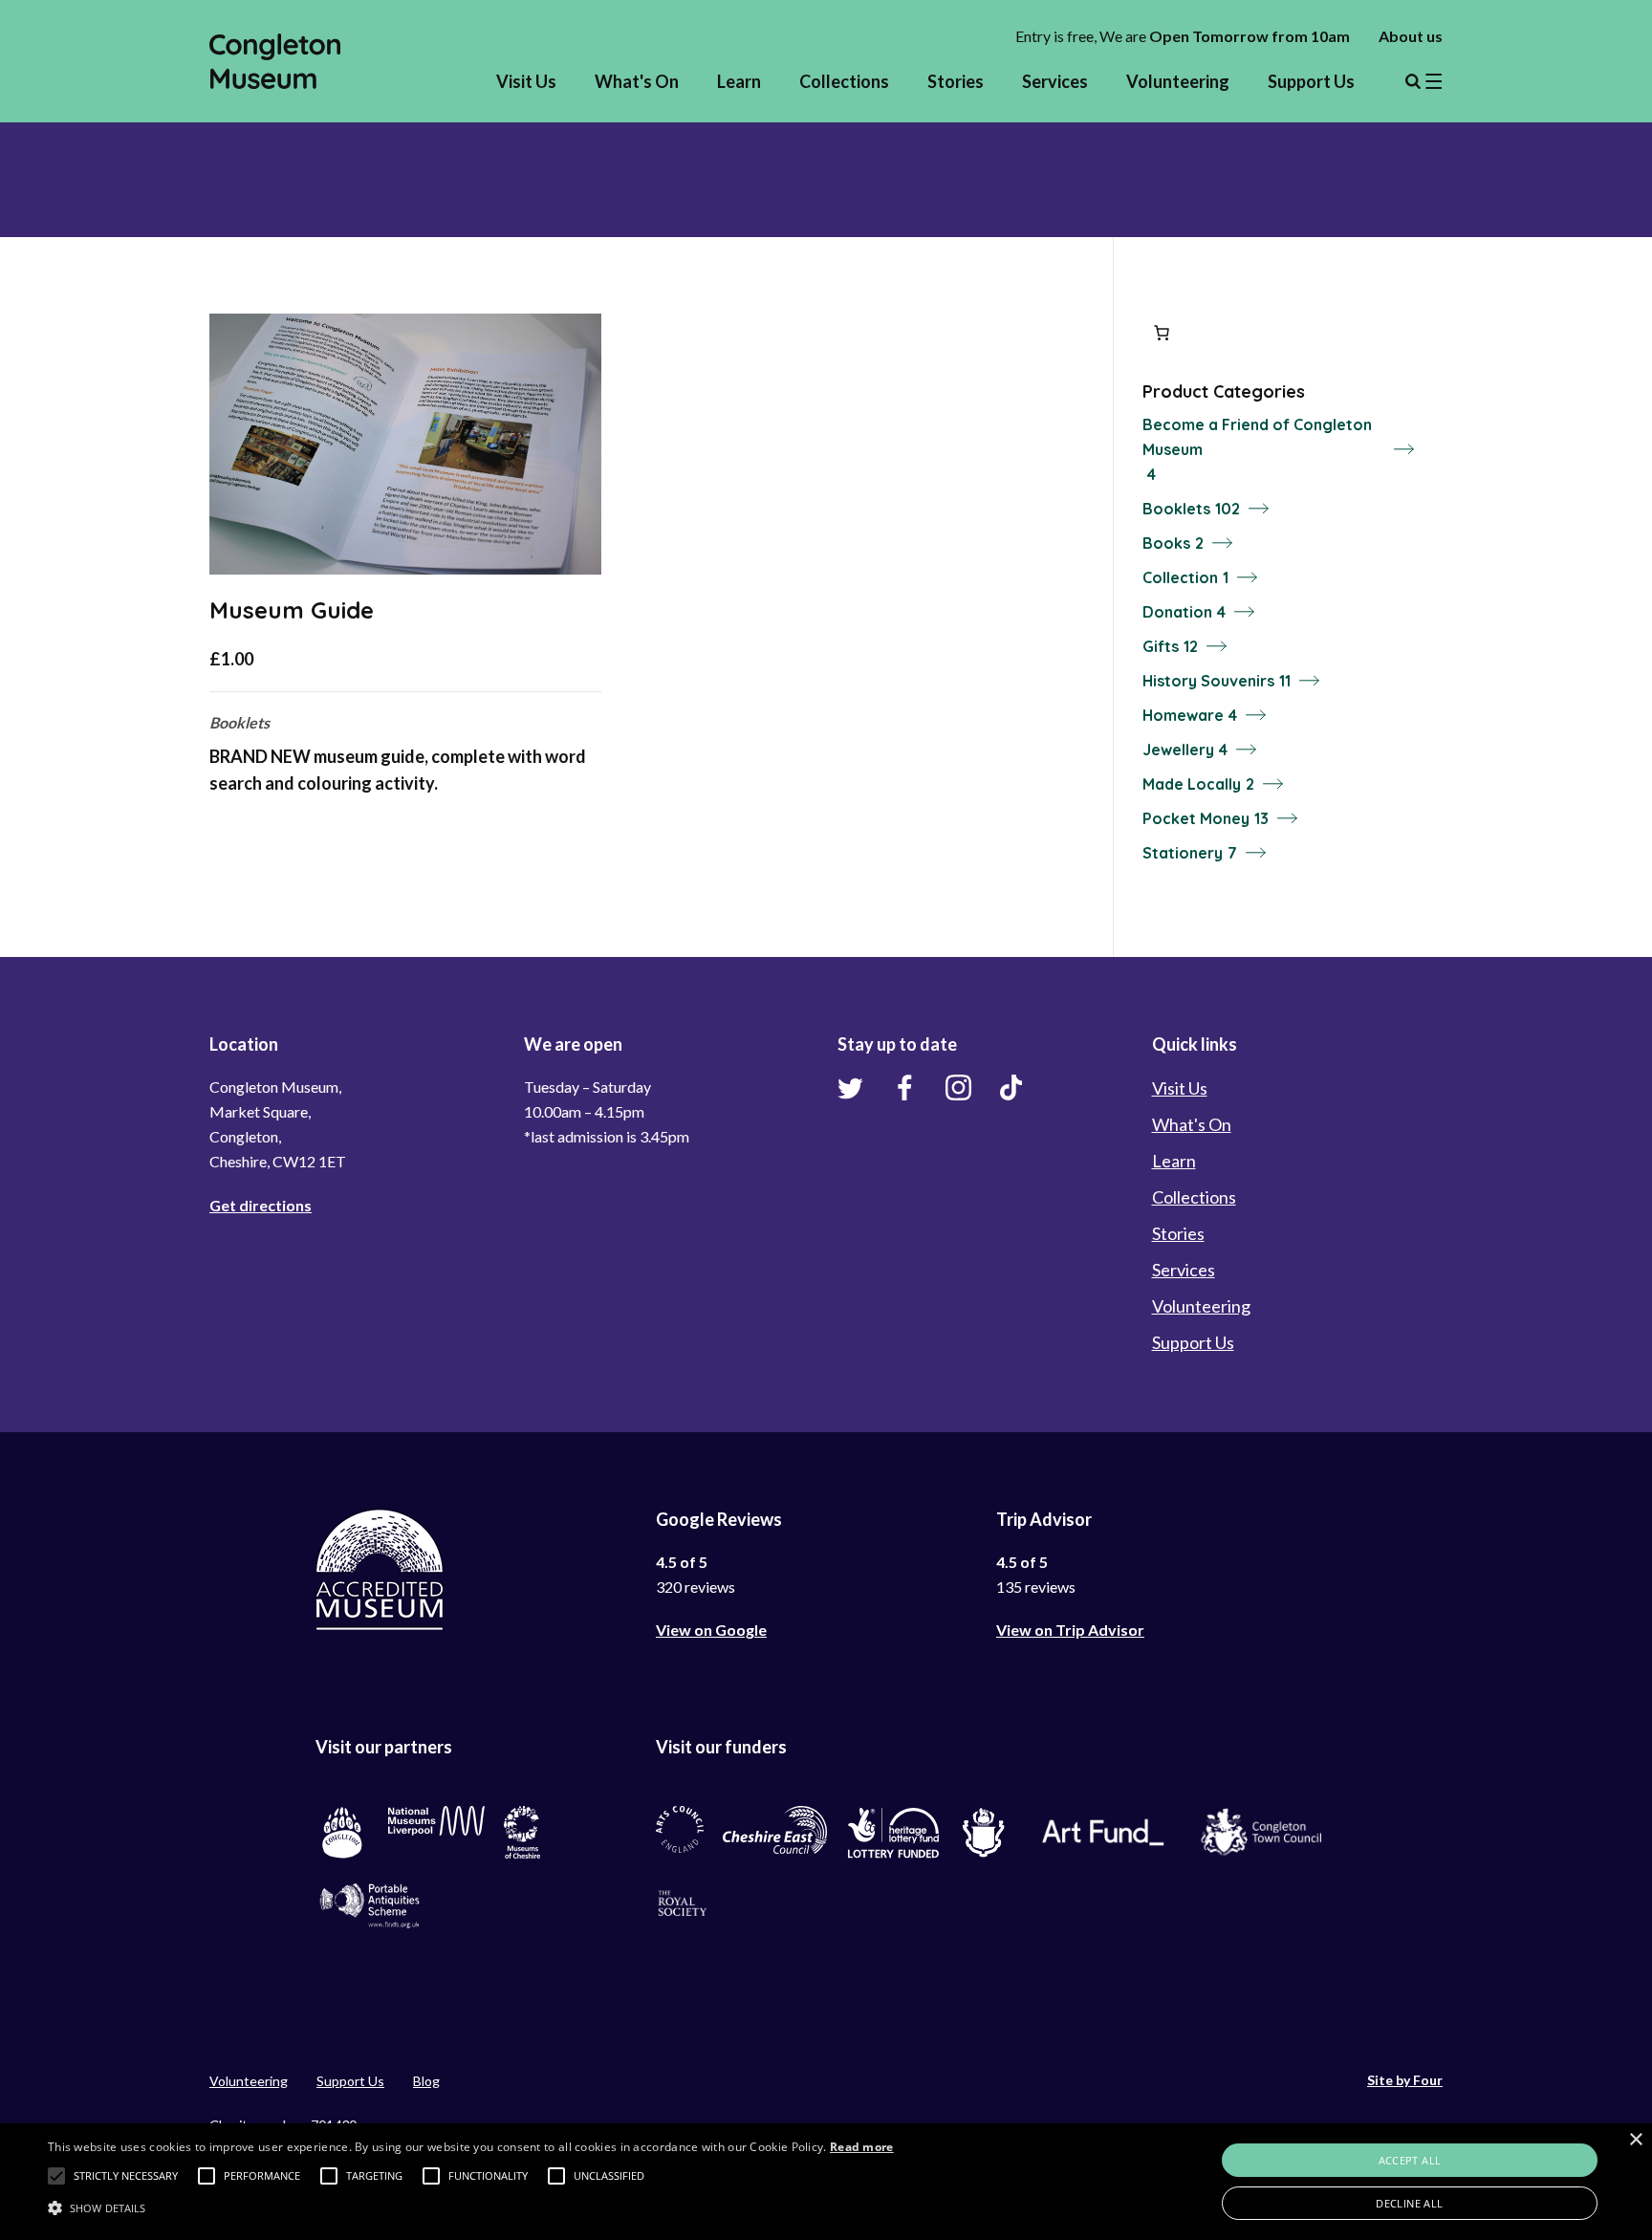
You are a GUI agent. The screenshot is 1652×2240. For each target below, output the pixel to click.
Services (1055, 81)
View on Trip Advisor (1070, 1630)
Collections (844, 81)
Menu (1424, 81)
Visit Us (526, 81)
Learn (739, 81)
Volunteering (1178, 81)
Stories (956, 81)
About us (1411, 36)
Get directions (261, 1205)
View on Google (711, 1630)
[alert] (826, 2182)
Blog (426, 2081)
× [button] (1635, 2140)
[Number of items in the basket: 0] (1162, 333)
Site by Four (1405, 2080)
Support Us (1311, 81)
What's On (637, 81)
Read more (862, 2147)
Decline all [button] (1409, 2203)
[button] (56, 2176)
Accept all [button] (1410, 2160)
